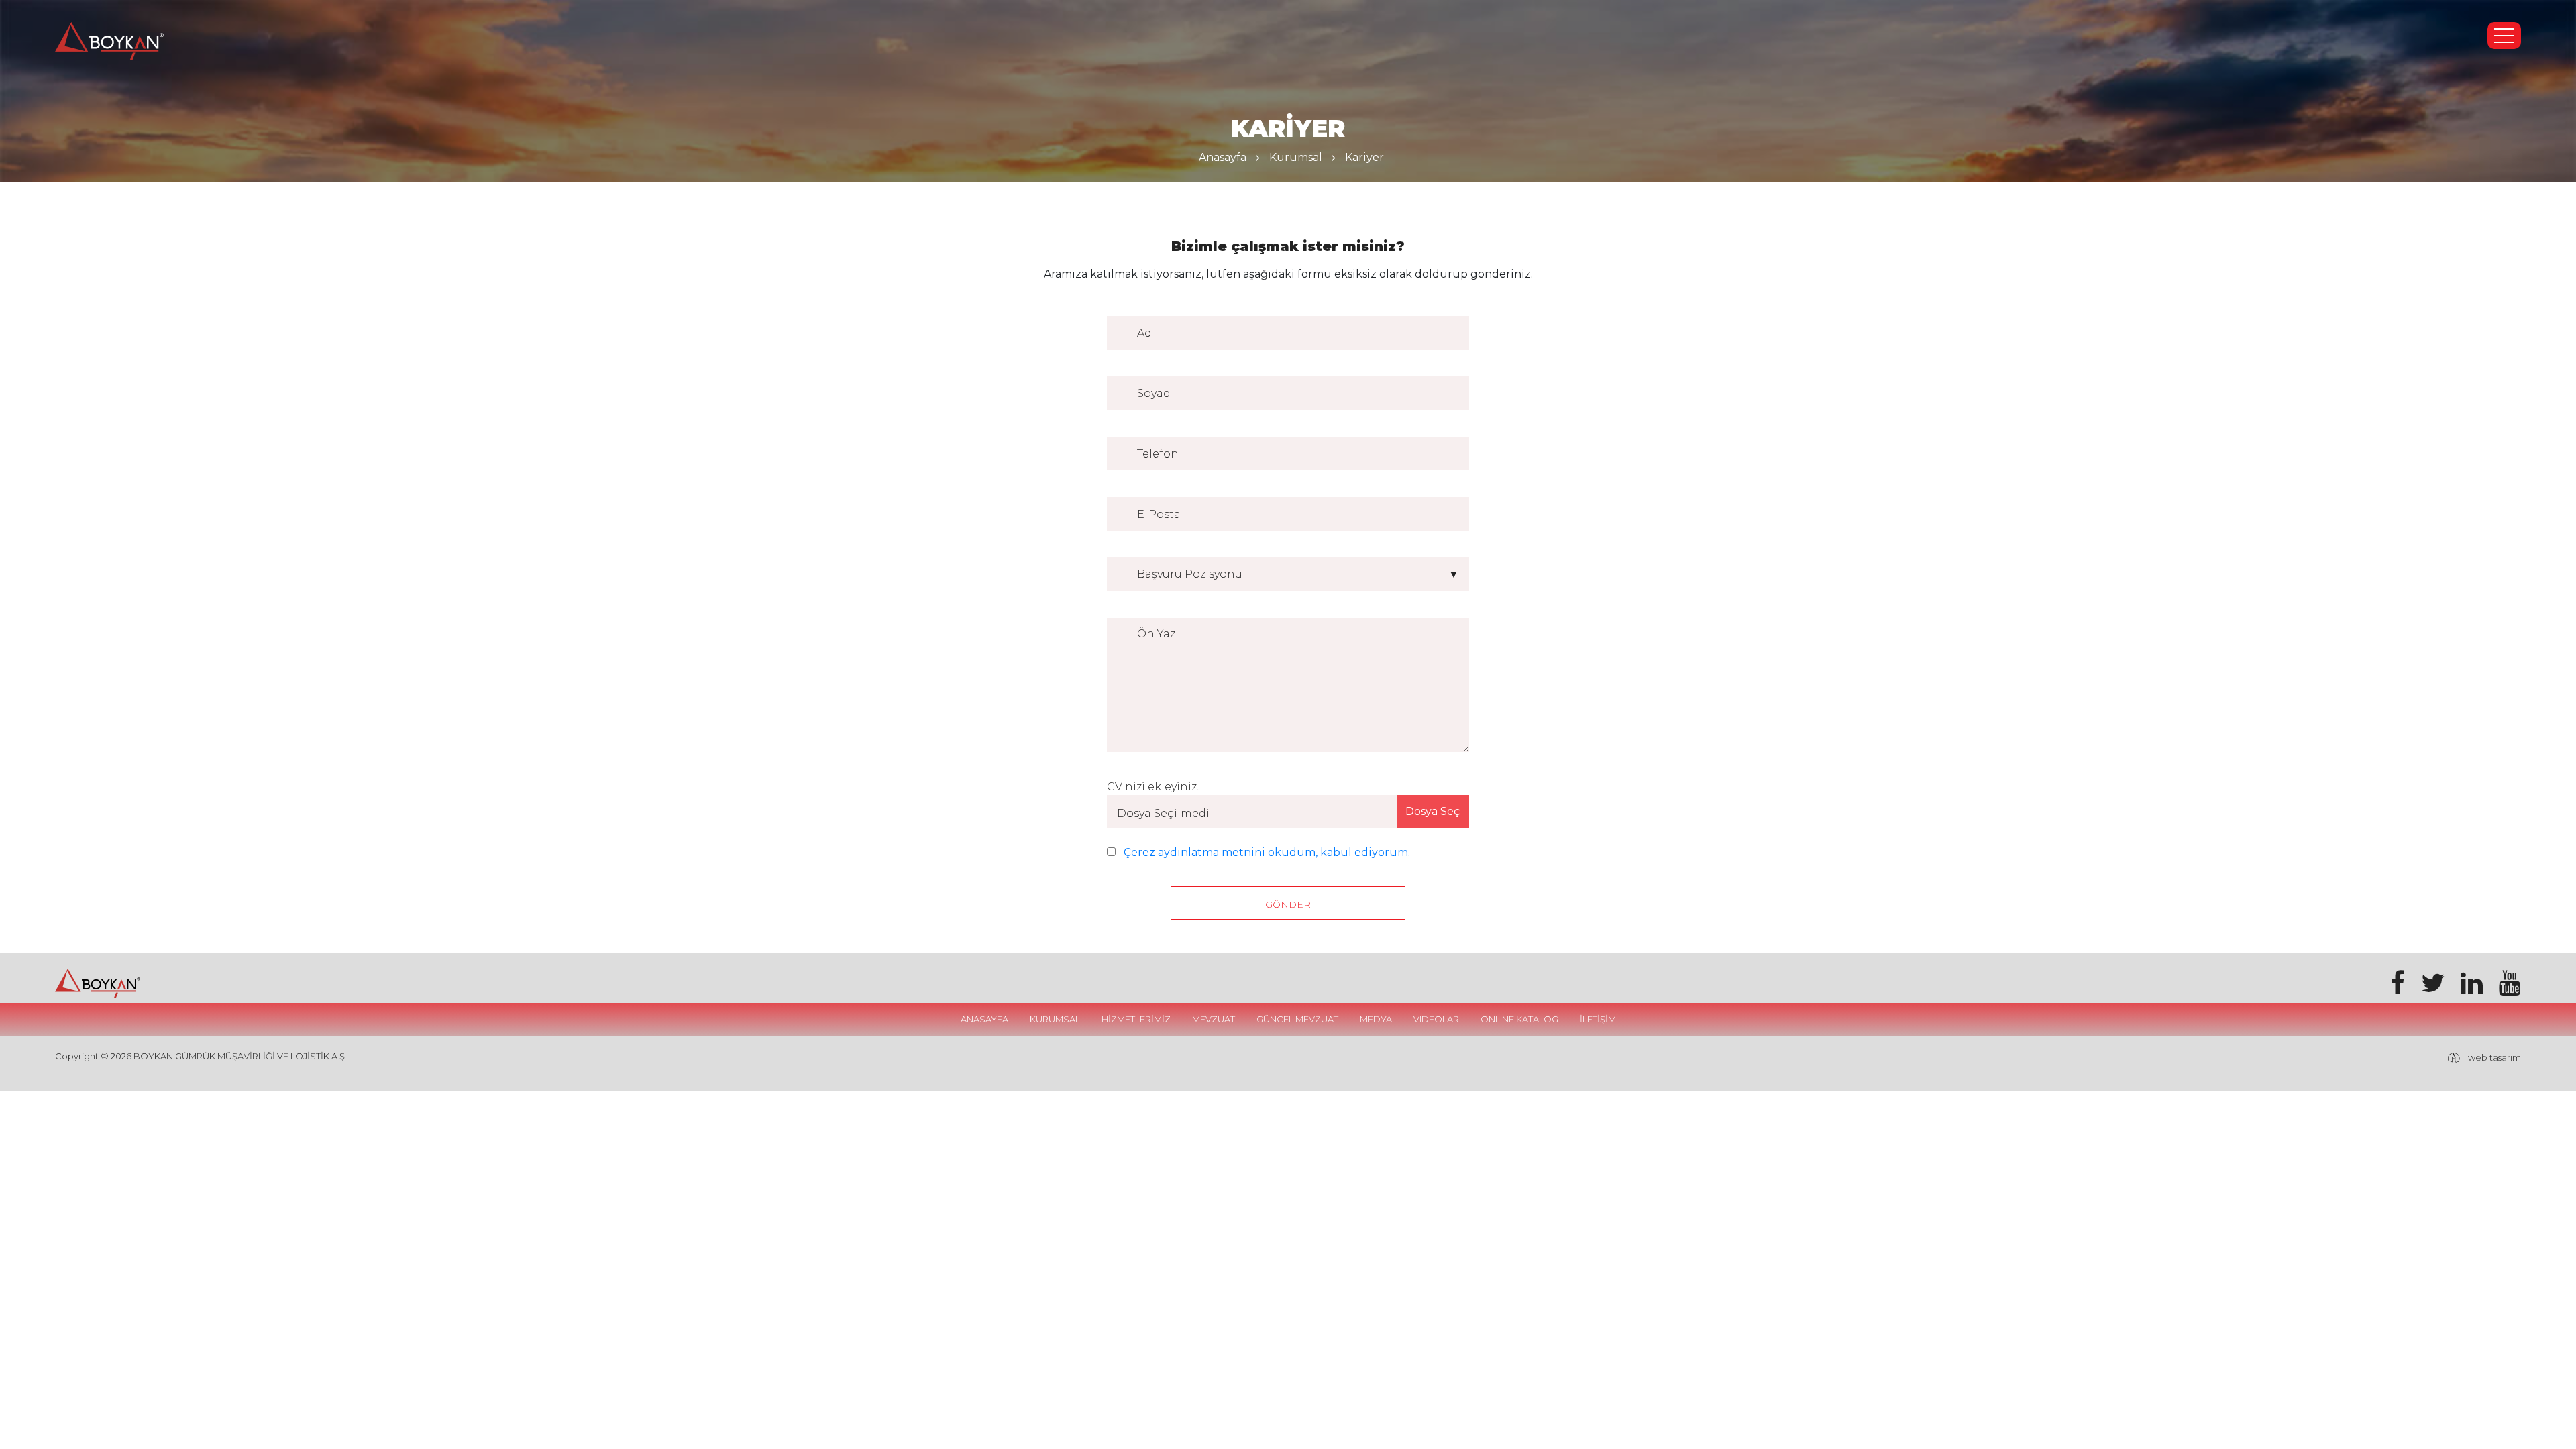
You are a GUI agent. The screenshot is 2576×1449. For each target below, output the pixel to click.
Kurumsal (1296, 157)
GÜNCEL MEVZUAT (1297, 1019)
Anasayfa (1223, 157)
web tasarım (2494, 1057)
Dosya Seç (1433, 811)
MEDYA (1376, 1019)
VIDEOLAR (1436, 1019)
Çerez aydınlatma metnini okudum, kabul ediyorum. (1267, 852)
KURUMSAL (1055, 1019)
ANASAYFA (984, 1019)
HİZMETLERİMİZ (1136, 1019)
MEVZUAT (1214, 1019)
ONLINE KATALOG (1519, 1019)
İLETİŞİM (1598, 1019)
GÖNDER (1288, 904)
